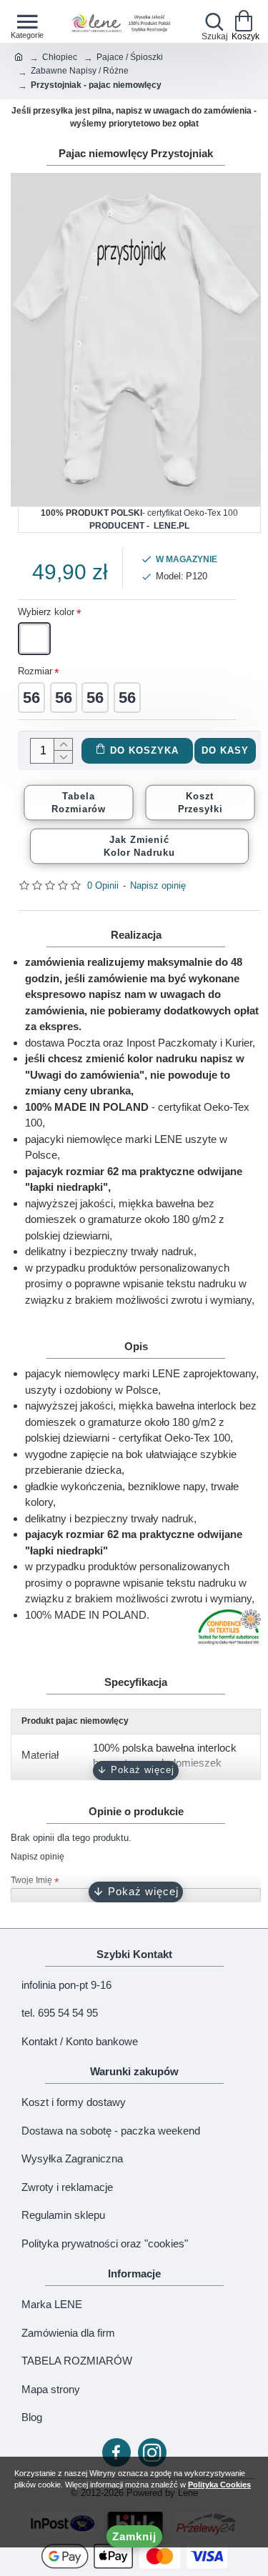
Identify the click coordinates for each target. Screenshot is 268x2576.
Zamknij (134, 2536)
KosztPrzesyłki (200, 802)
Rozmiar (35, 671)
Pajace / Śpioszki (130, 57)
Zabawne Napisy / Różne (80, 71)
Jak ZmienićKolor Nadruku (140, 846)
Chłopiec (60, 57)
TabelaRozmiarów (79, 802)
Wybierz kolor (46, 612)
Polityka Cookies (219, 2485)
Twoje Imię (31, 1880)
